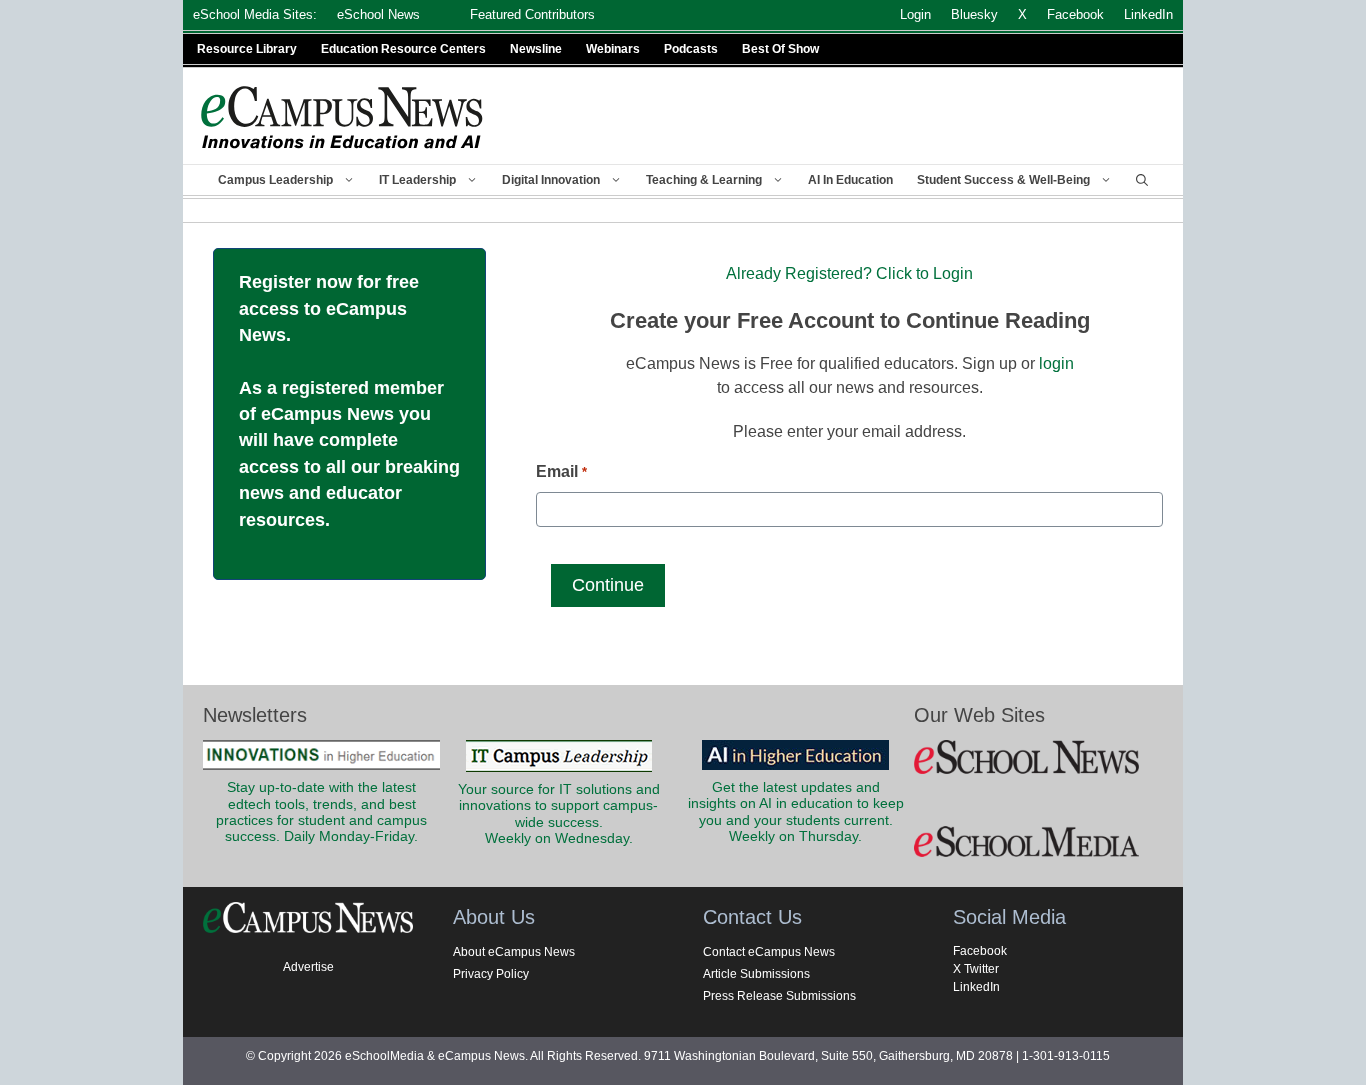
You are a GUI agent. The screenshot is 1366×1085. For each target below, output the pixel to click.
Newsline (536, 49)
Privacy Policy (491, 974)
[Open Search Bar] (1142, 180)
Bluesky (974, 14)
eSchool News (378, 14)
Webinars (613, 49)
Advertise (308, 967)
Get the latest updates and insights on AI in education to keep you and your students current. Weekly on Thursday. (796, 812)
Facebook (980, 951)
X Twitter (976, 969)
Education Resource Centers (403, 49)
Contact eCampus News (769, 952)
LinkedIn (976, 987)
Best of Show (780, 49)
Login (915, 14)
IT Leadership (417, 180)
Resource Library (247, 49)
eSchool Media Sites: (255, 14)
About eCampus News (514, 952)
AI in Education (850, 180)
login (1056, 363)
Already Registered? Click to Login (849, 273)
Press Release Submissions (779, 996)
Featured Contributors (532, 14)
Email (561, 471)
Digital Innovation (551, 180)
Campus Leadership (275, 180)
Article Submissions (756, 974)
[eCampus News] (343, 117)
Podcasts (691, 49)
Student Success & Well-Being (1003, 180)
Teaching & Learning (704, 180)
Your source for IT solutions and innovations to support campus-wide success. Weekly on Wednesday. (559, 814)
